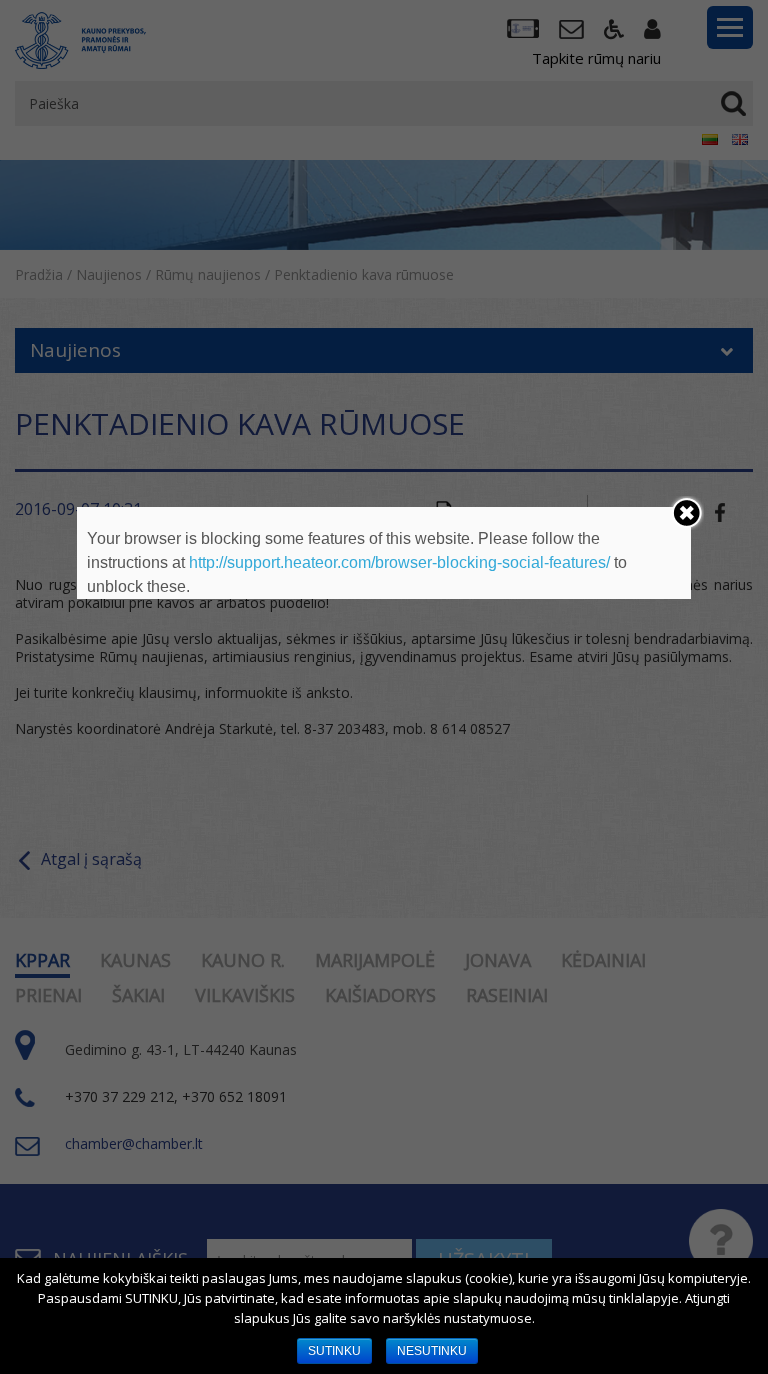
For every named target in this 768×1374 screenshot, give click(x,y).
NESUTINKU (432, 1351)
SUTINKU (334, 1351)
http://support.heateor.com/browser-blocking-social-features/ (399, 562)
